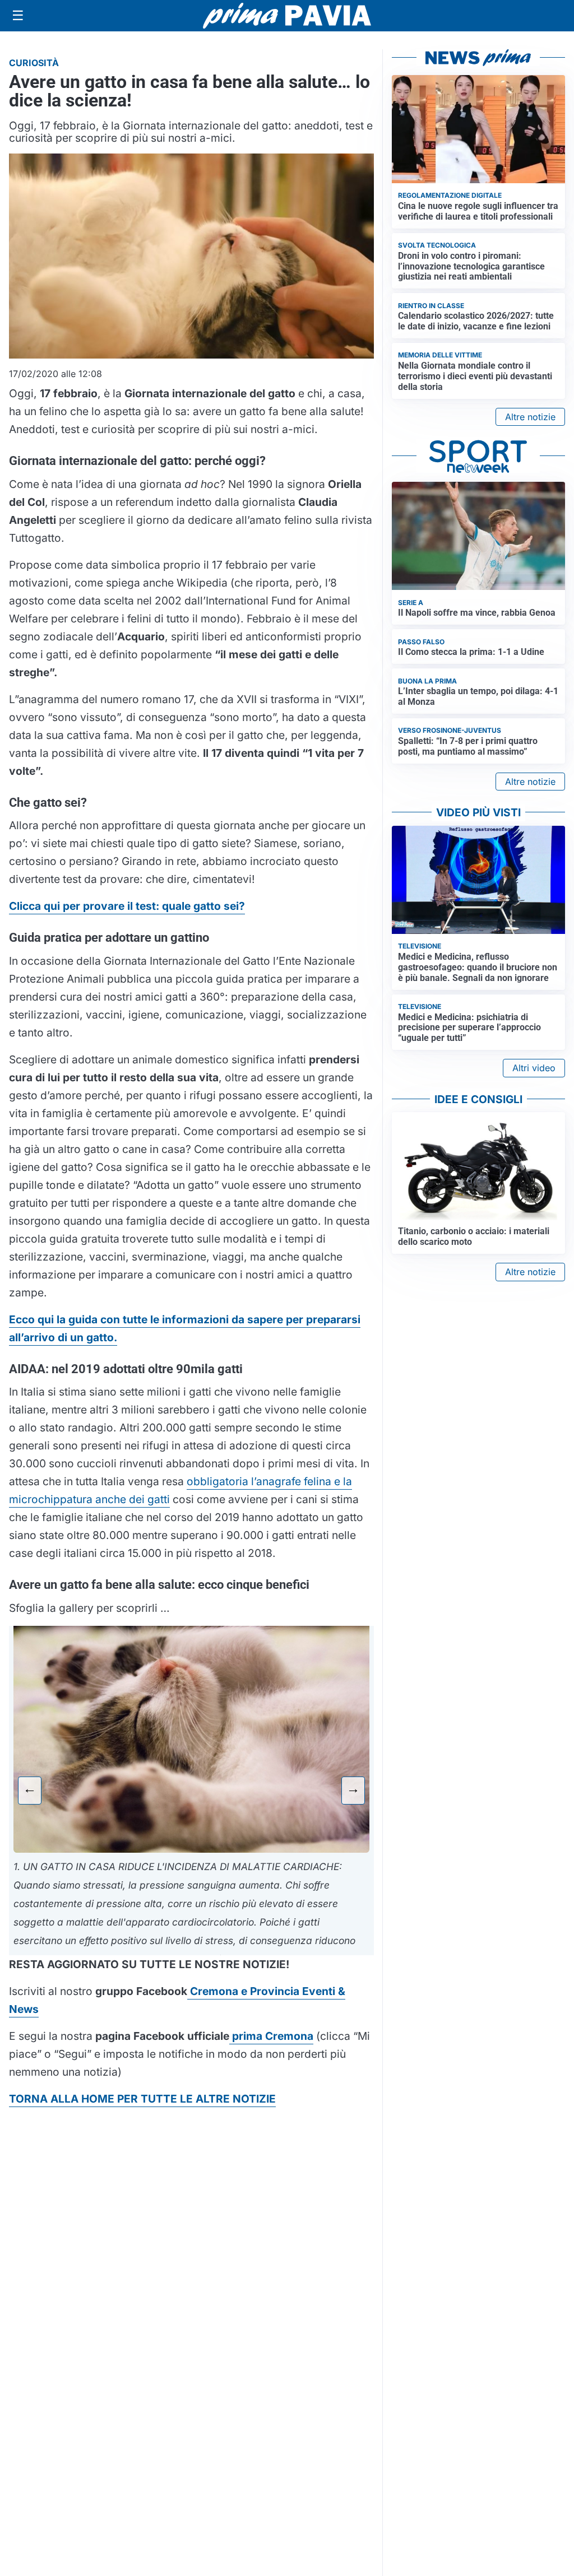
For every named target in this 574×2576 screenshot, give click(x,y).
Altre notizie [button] (530, 417)
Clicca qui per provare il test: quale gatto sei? (127, 906)
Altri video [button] (534, 1068)
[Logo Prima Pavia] (287, 16)
